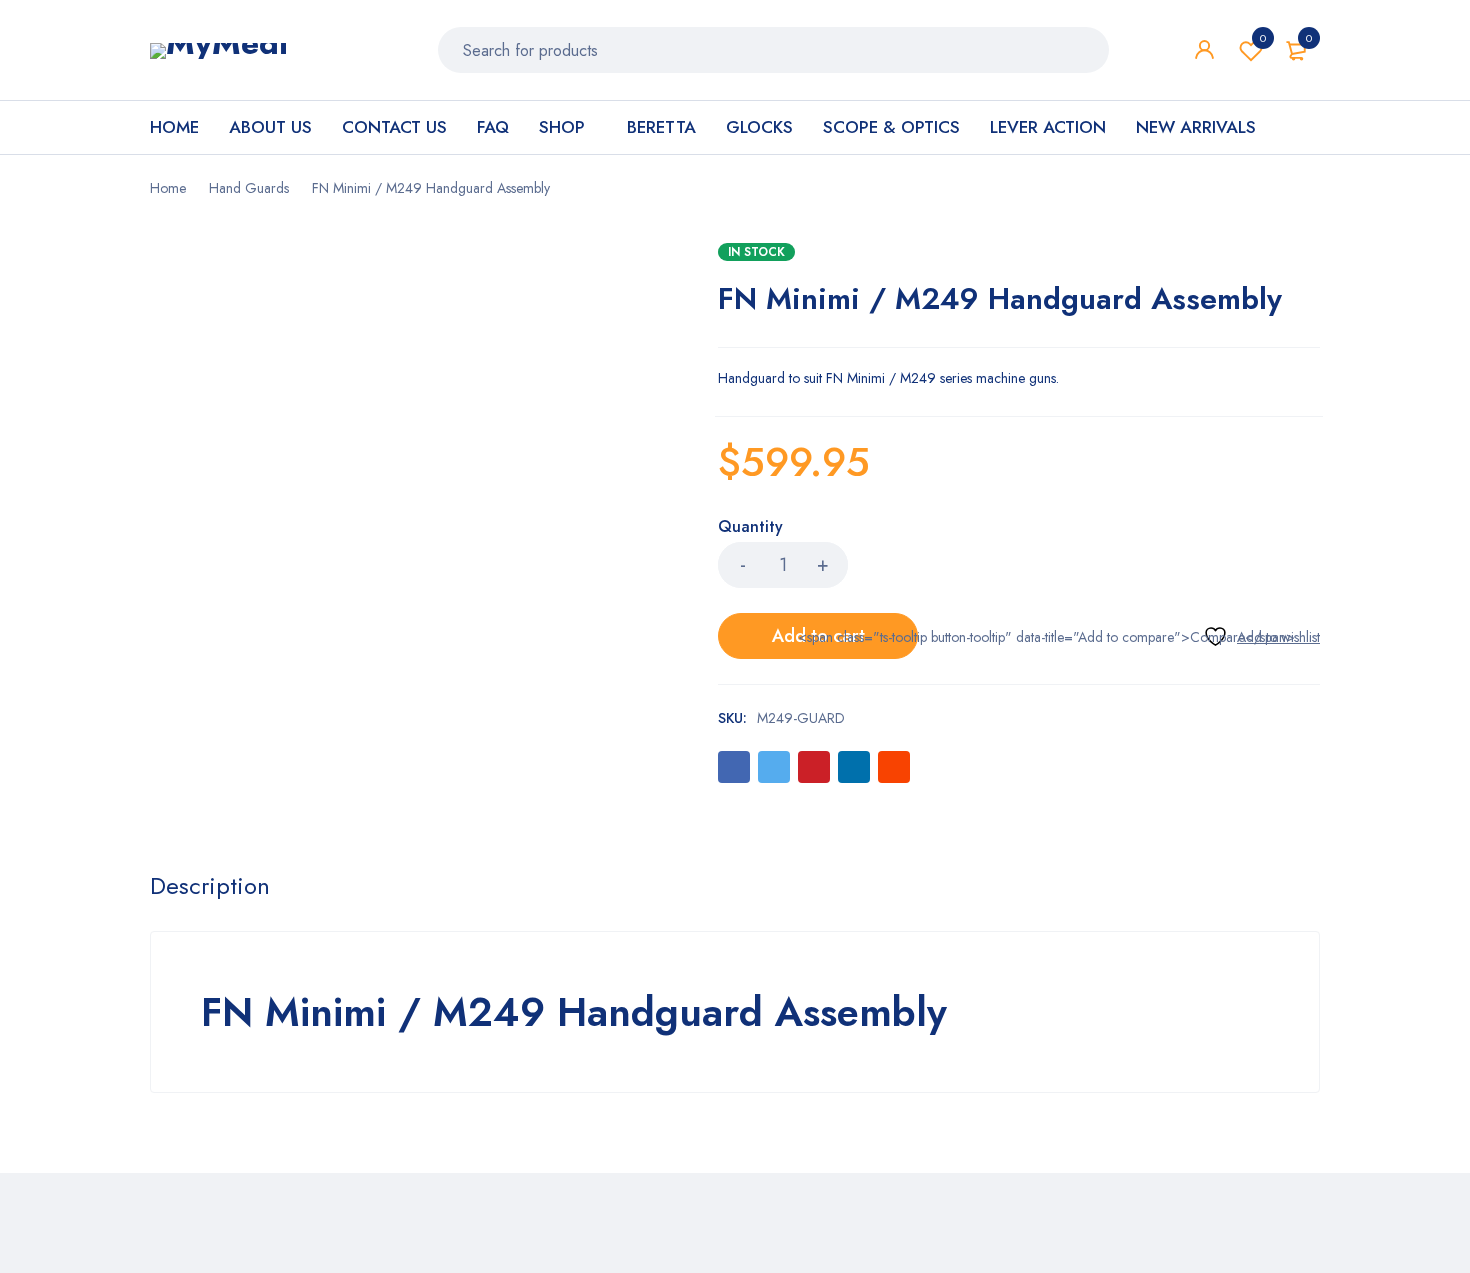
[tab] (210, 886)
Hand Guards (249, 188)
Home (168, 188)
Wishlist (1263, 38)
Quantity (750, 527)
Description (210, 886)
